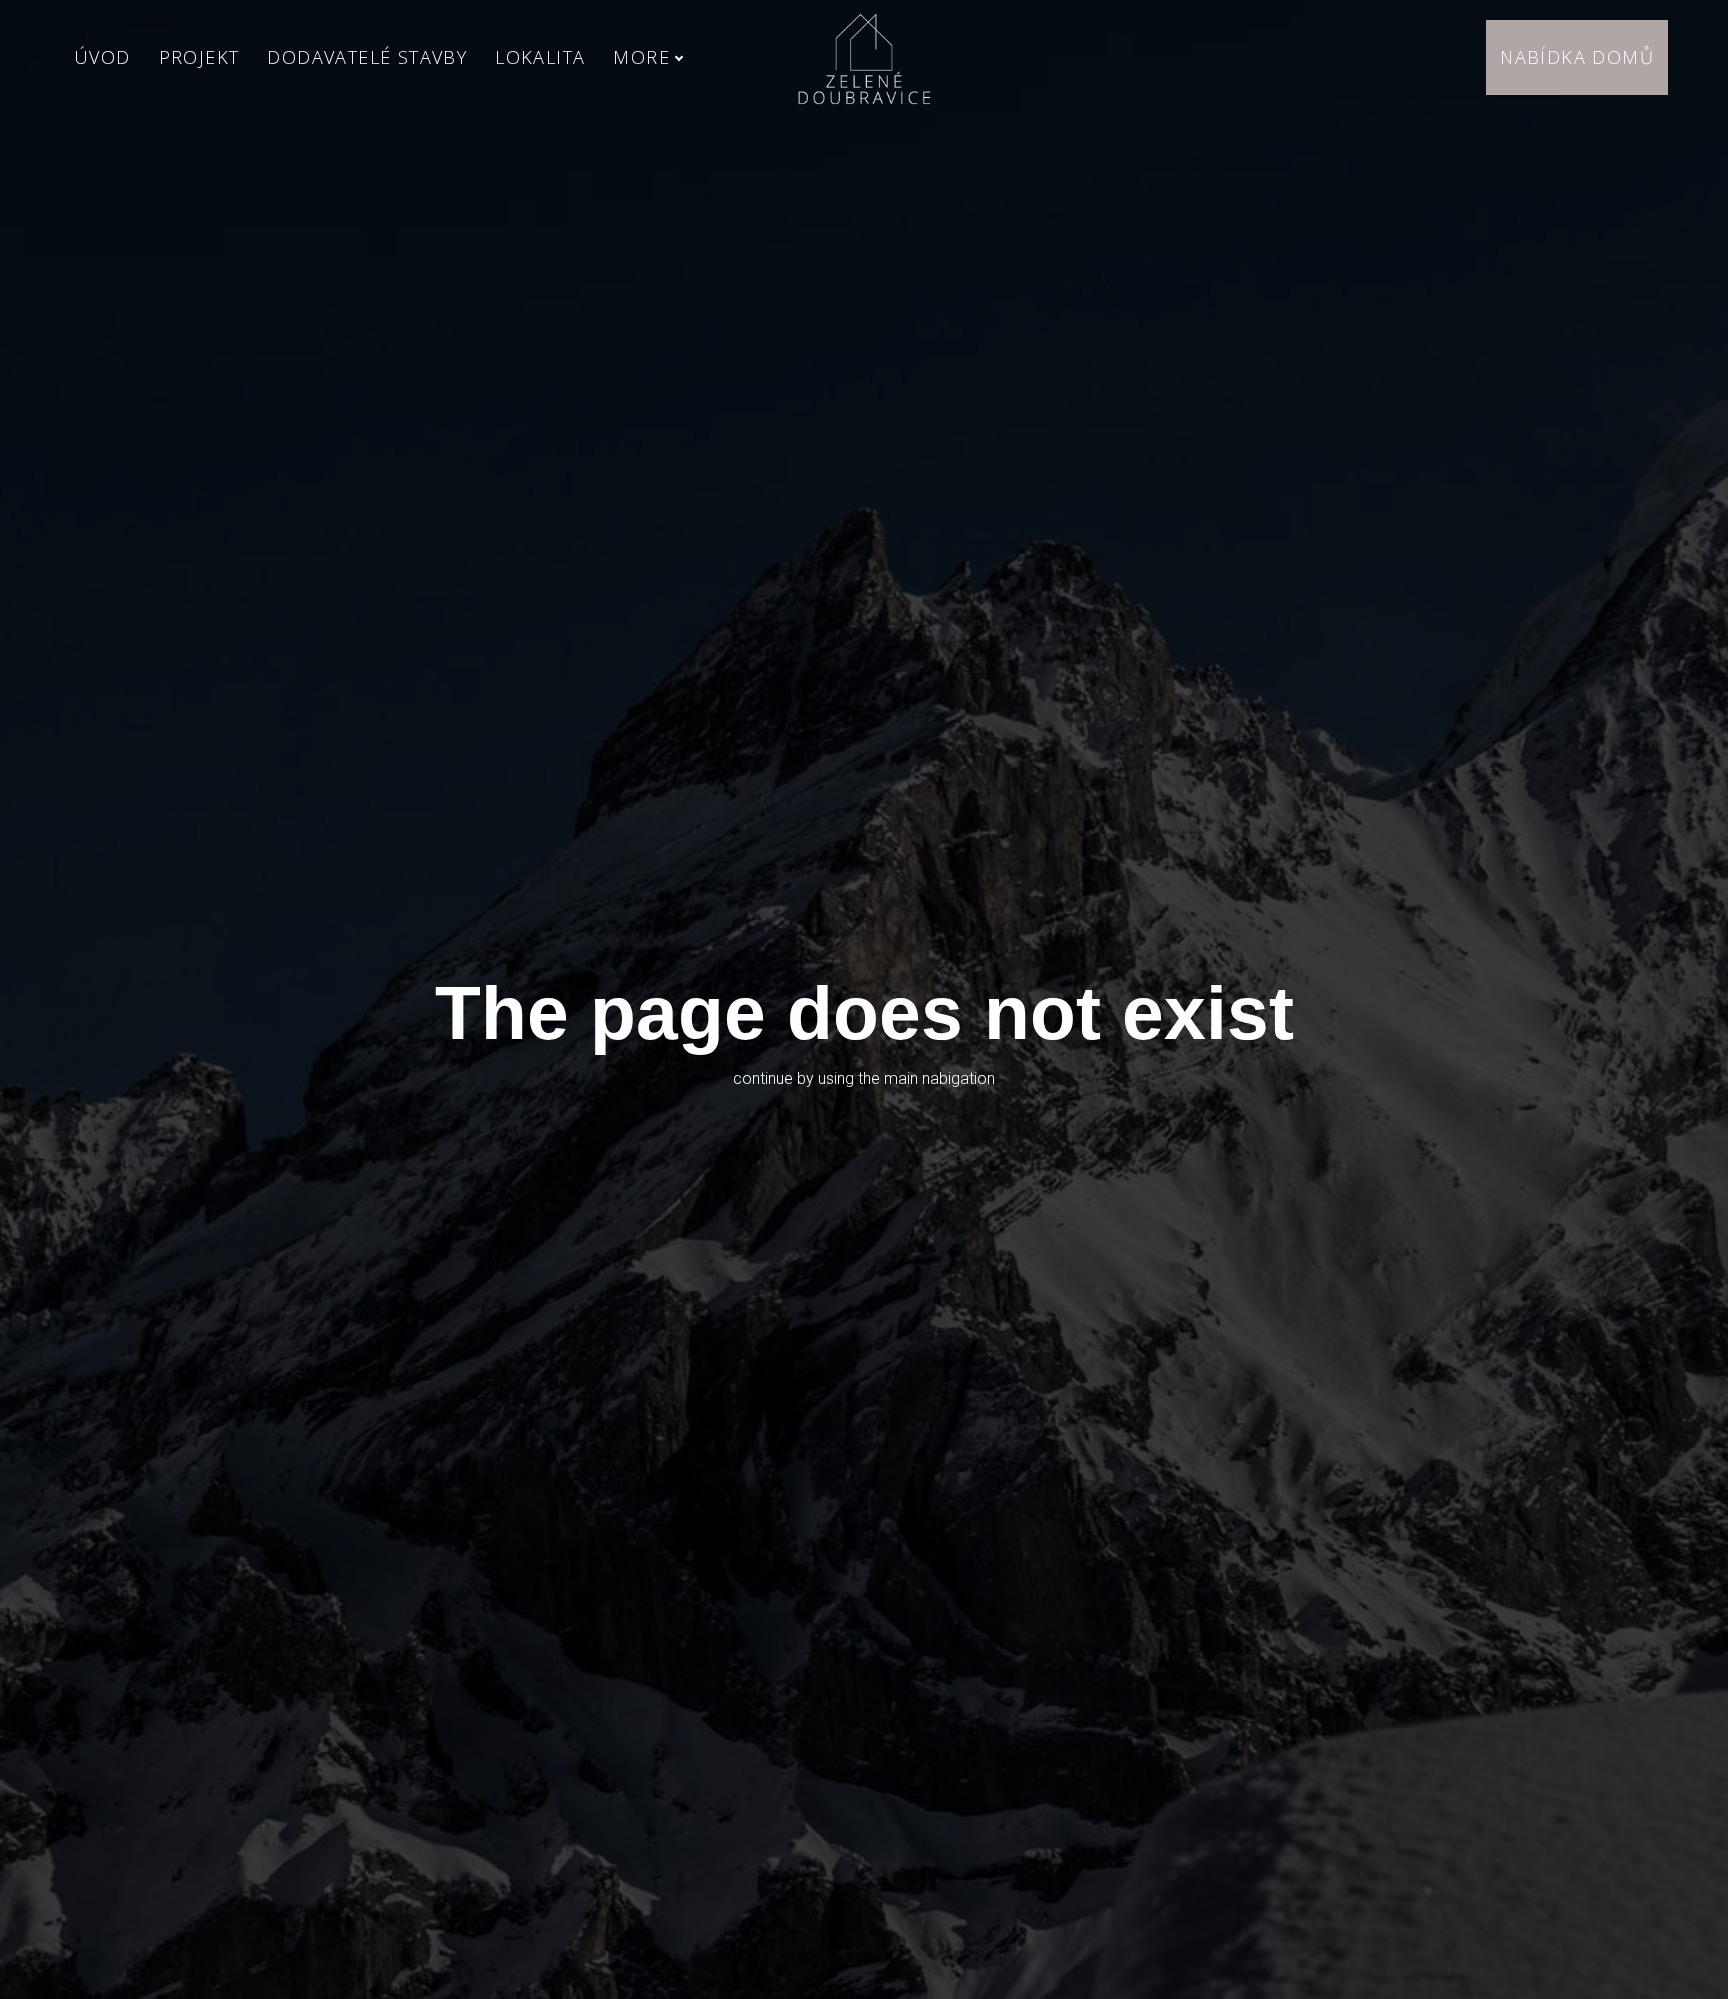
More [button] (641, 57)
